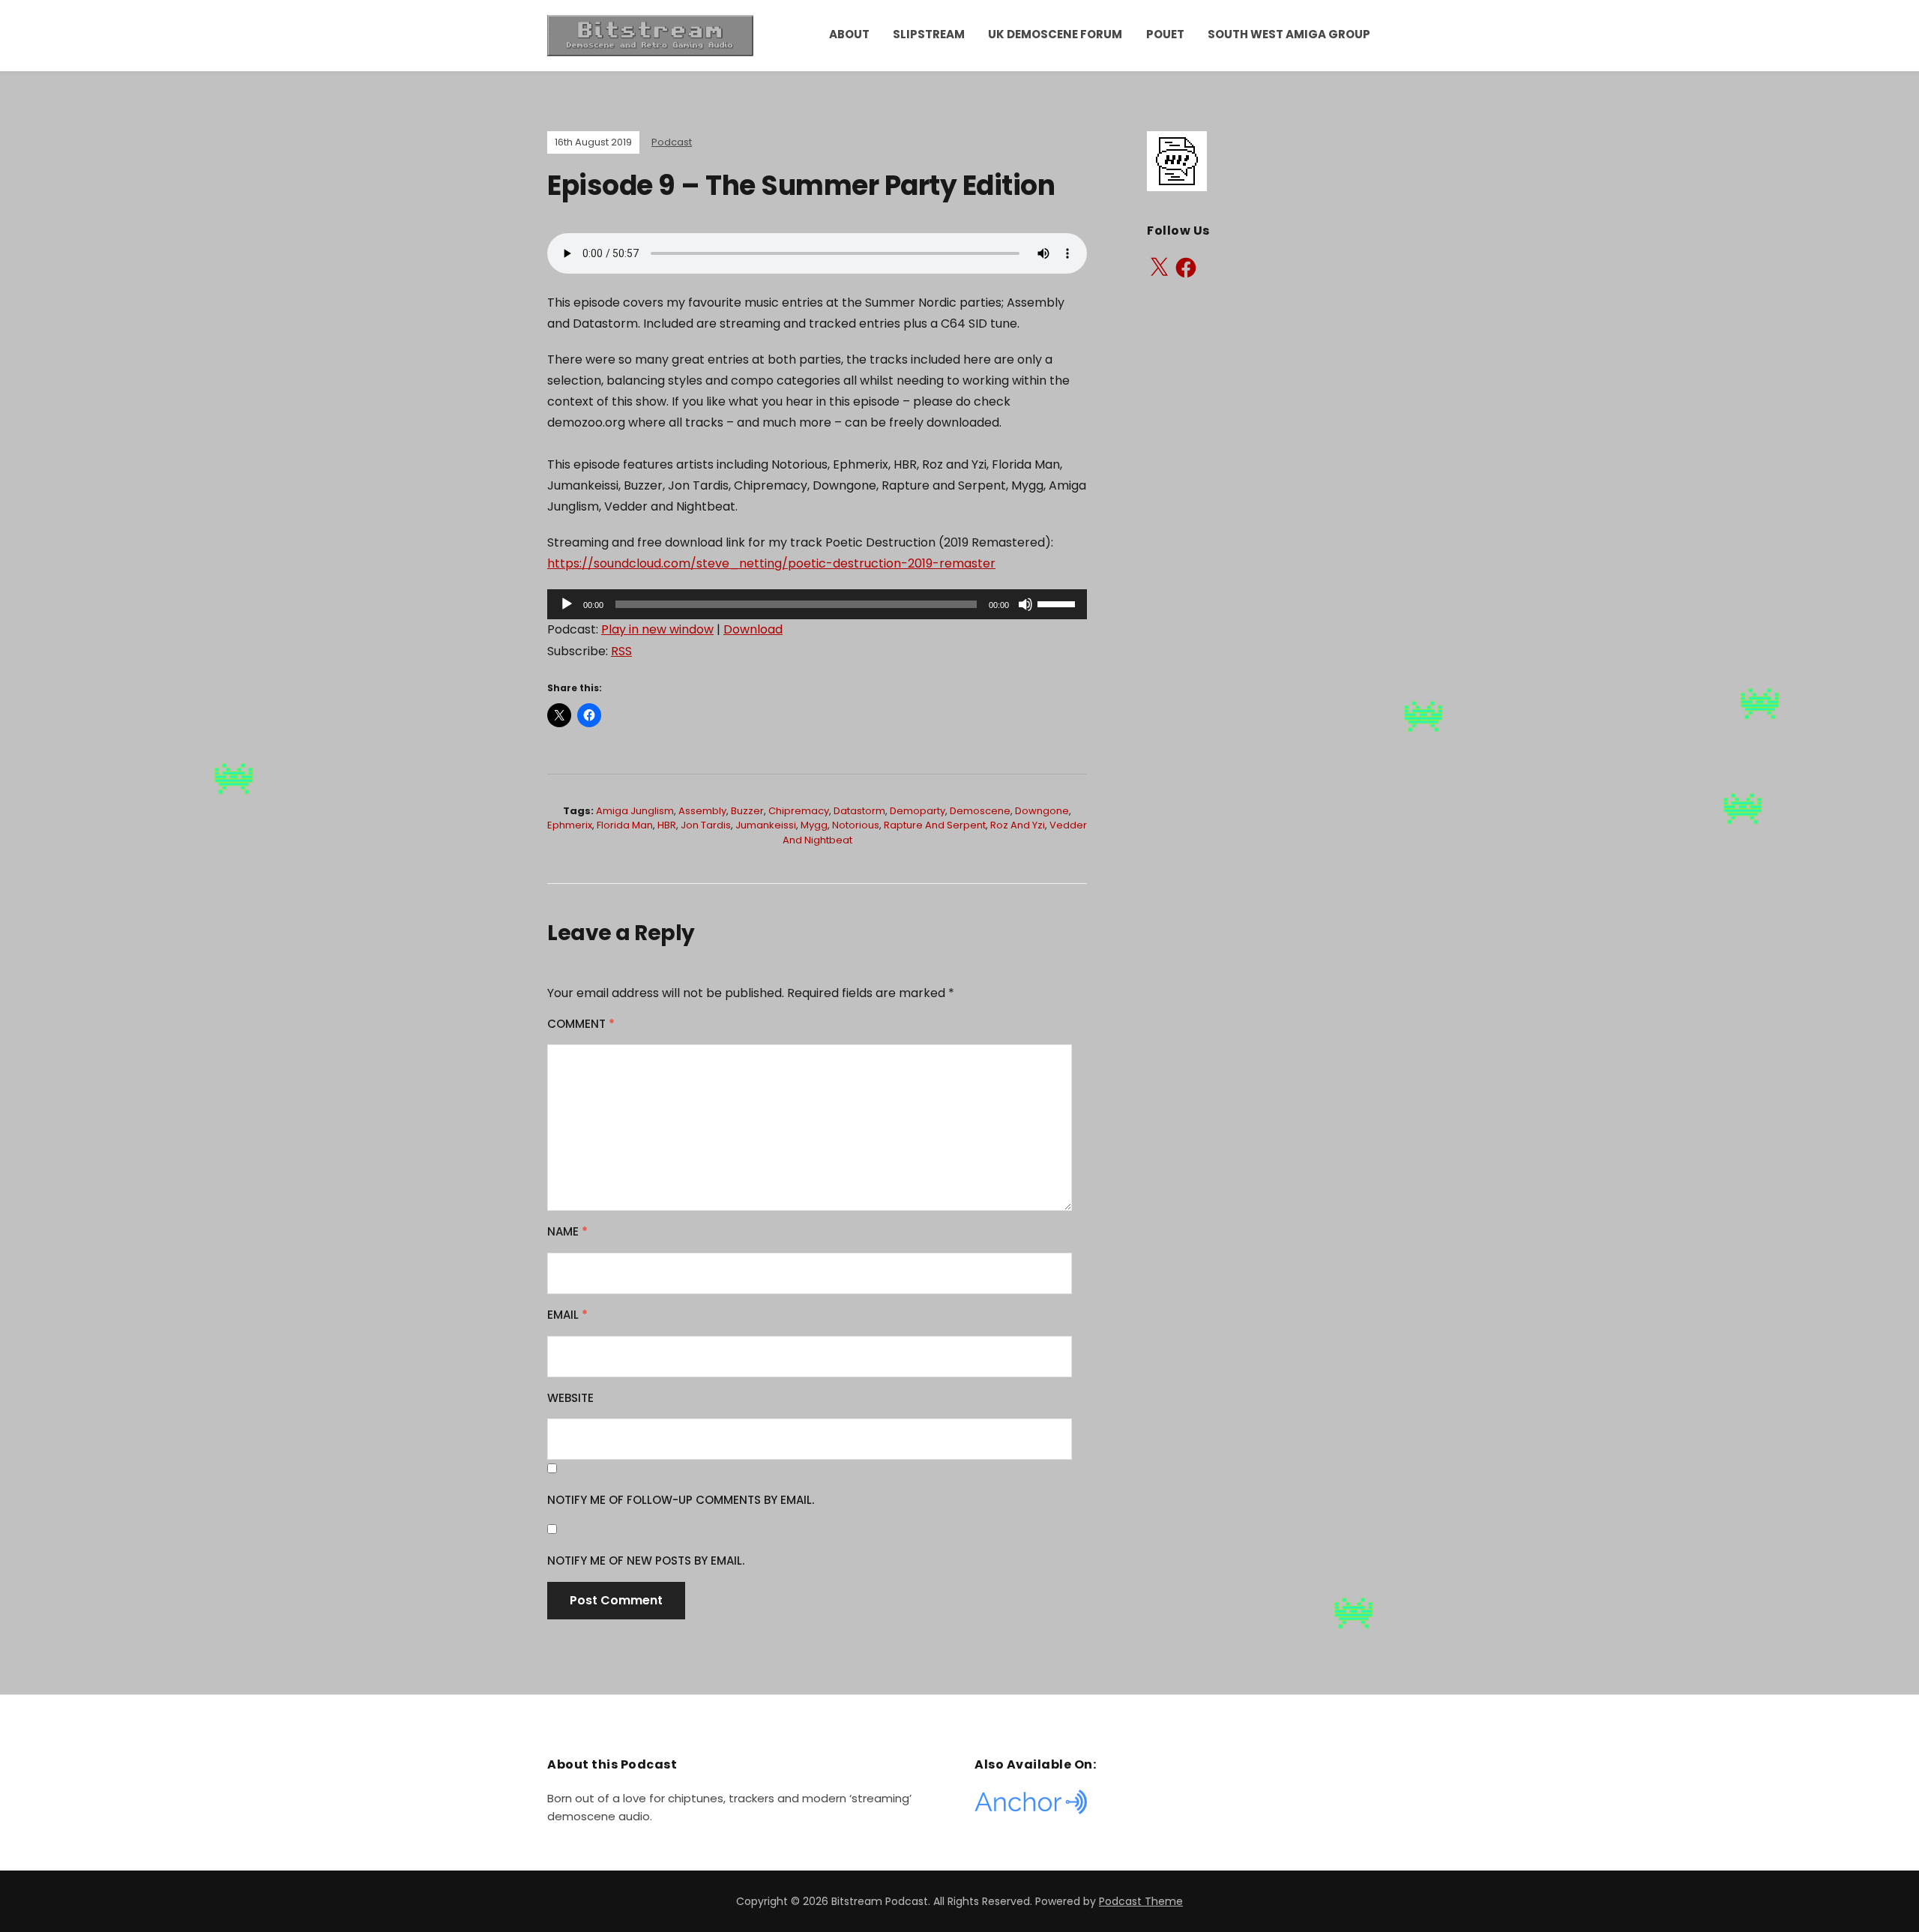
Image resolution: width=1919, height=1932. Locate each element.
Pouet (1165, 34)
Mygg (814, 825)
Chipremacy (799, 811)
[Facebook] (1186, 268)
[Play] (567, 604)
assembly (702, 811)
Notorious (856, 825)
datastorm (859, 811)
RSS (621, 651)
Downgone (1042, 811)
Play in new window (657, 629)
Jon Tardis (706, 825)
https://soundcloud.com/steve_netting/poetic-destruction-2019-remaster (771, 563)
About (849, 34)
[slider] (1058, 603)
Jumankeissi (766, 825)
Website (570, 1398)
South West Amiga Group (1289, 34)
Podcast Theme (1141, 1901)
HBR (667, 825)
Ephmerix (570, 825)
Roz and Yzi (1018, 825)
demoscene (980, 811)
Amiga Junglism (635, 811)
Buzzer (747, 811)
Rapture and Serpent (935, 825)
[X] (1159, 268)
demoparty (918, 811)
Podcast (672, 142)
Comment (581, 1024)
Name (567, 1231)
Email (567, 1315)
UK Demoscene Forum (1055, 34)
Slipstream (929, 34)
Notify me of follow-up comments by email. (681, 1500)
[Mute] (1025, 604)
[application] (817, 604)
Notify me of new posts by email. (646, 1561)
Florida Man (625, 825)
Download (753, 629)
